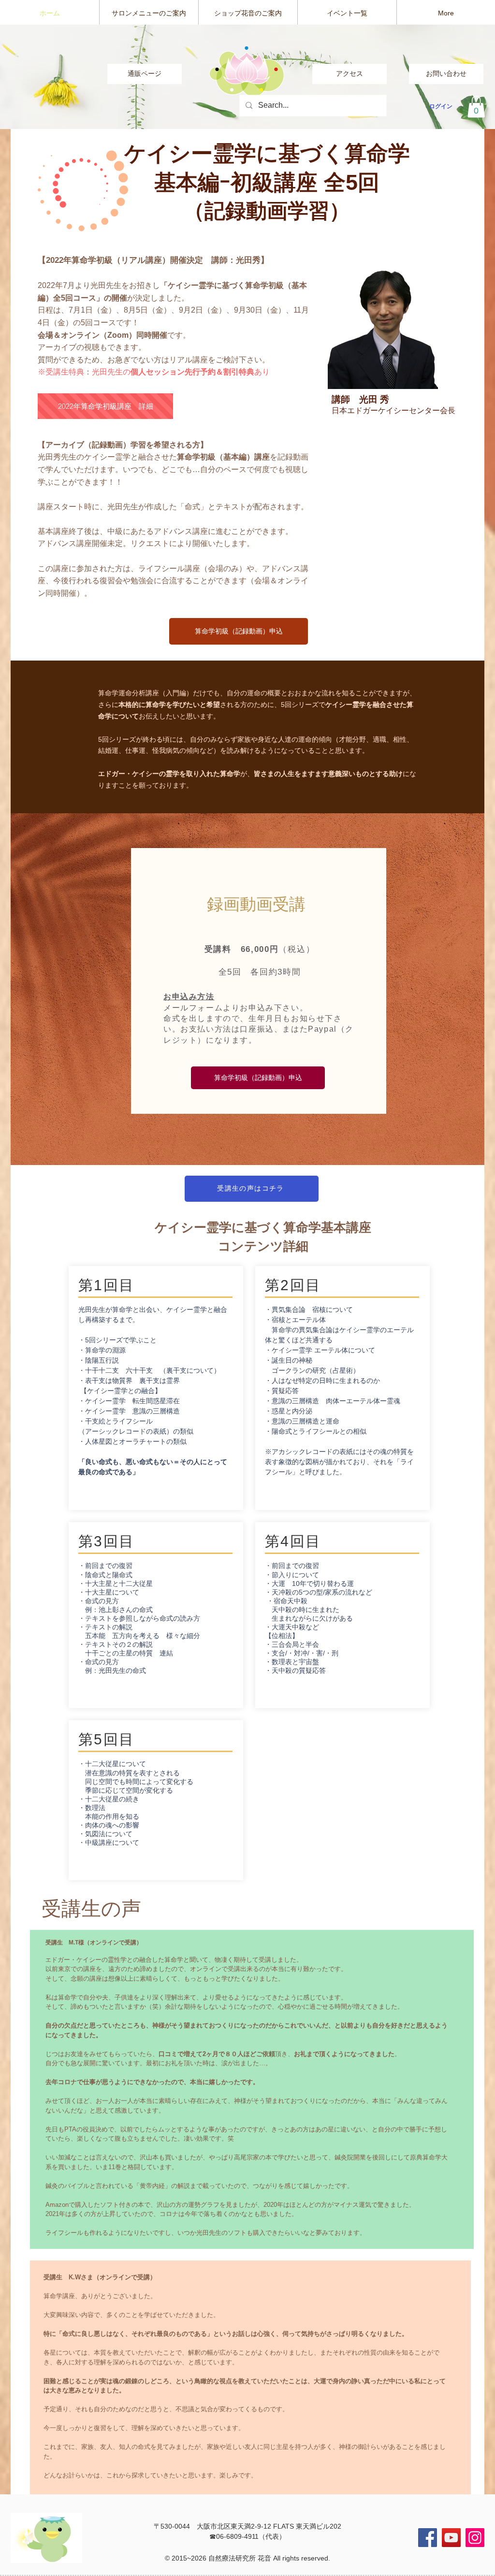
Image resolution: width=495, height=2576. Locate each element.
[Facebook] (428, 2538)
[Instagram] (475, 2538)
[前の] (53, 77)
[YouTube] (451, 2538)
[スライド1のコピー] (248, 110)
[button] (476, 107)
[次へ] (442, 77)
